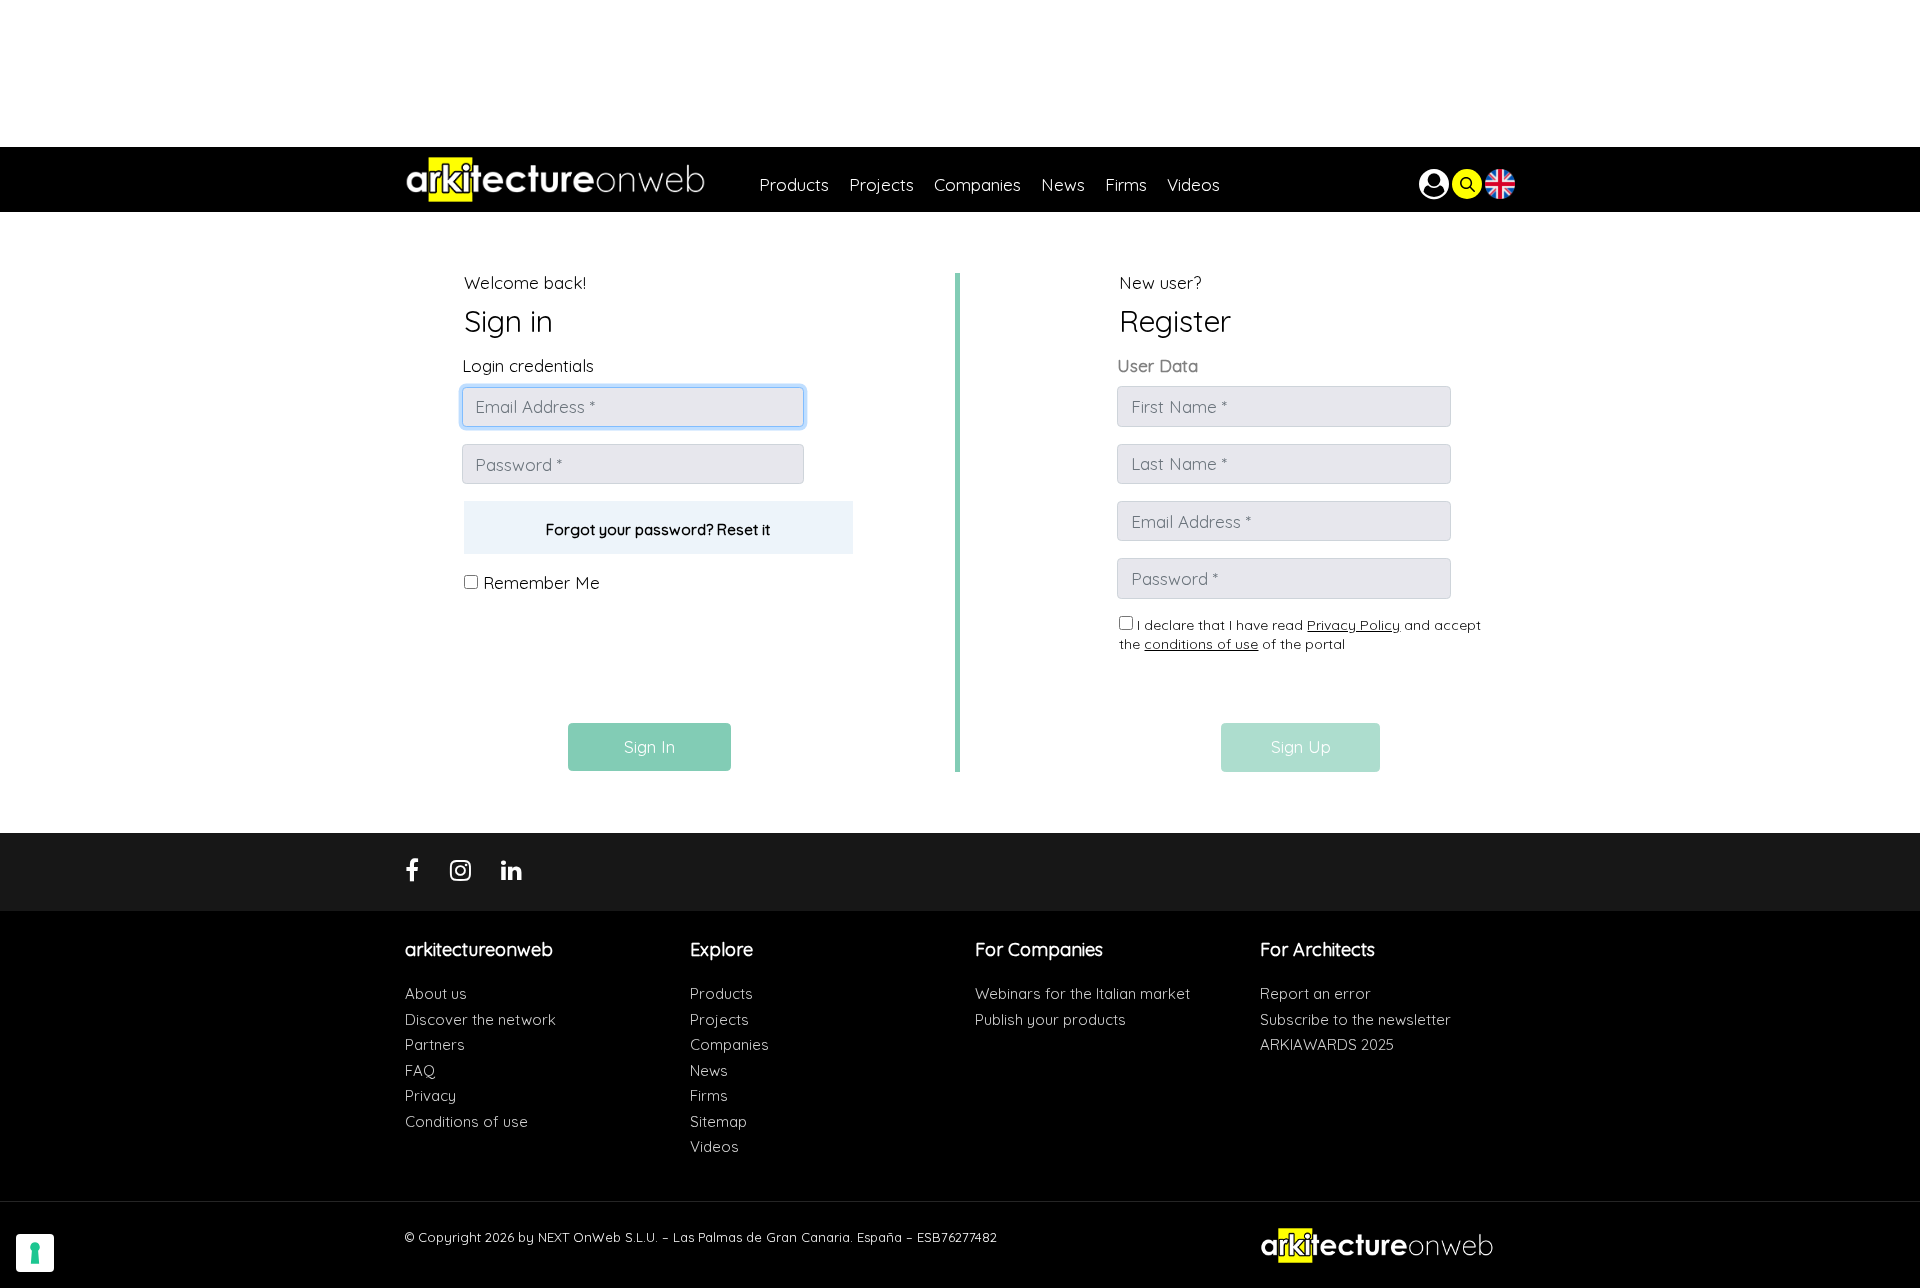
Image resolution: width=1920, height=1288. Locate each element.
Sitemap (718, 1121)
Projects (719, 1019)
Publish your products (1050, 1019)
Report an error (1315, 993)
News (709, 1070)
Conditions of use (466, 1121)
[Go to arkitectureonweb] (582, 179)
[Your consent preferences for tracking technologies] (35, 1253)
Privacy (430, 1095)
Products (721, 993)
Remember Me (539, 582)
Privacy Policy (1353, 625)
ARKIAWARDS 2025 (1327, 1044)
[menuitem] (804, 179)
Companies (729, 1044)
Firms (709, 1095)
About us (436, 993)
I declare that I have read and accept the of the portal (1300, 635)
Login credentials (528, 365)
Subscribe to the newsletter (1355, 1019)
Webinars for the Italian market (1082, 993)
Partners (435, 1044)
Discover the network (480, 1019)
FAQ (420, 1070)
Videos (714, 1146)
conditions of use (1201, 644)
